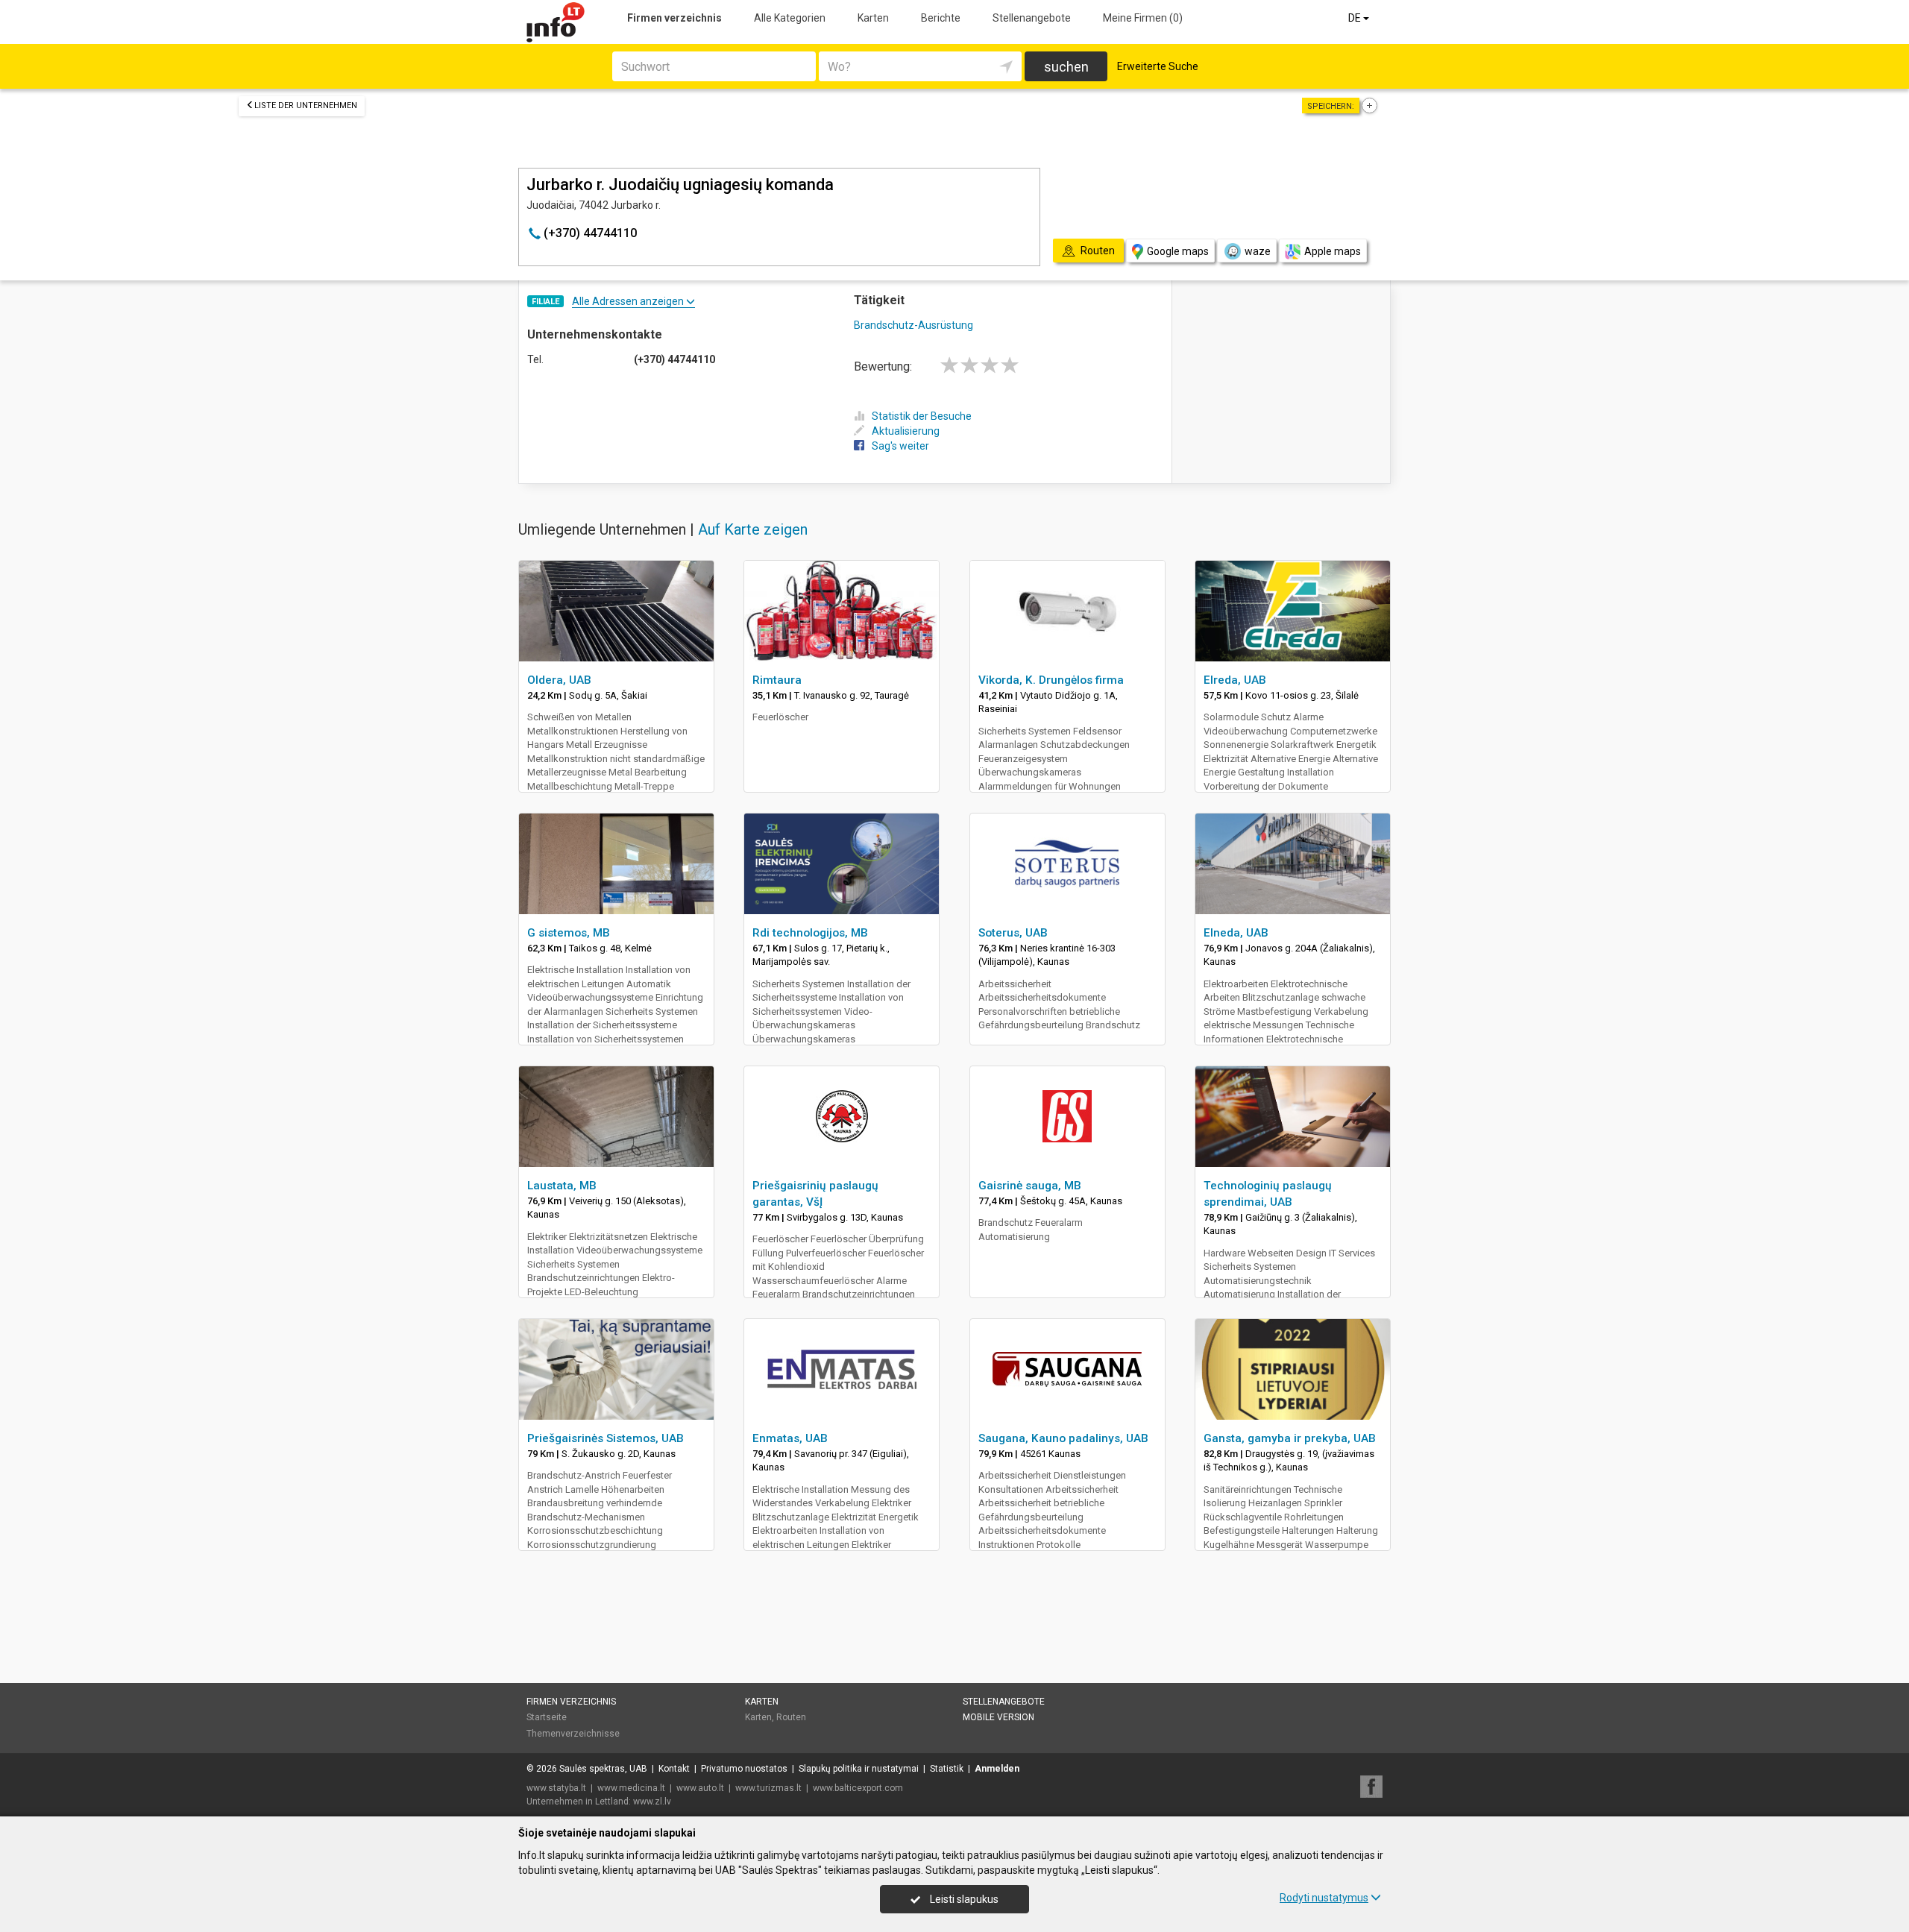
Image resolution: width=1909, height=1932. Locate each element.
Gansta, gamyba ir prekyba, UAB (1290, 1438)
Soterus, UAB (1013, 933)
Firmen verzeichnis (674, 18)
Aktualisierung (906, 431)
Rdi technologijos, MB (810, 933)
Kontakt (674, 1769)
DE (1356, 18)
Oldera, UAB (559, 680)
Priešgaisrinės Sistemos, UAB (606, 1438)
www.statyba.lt (556, 1788)
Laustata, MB (562, 1186)
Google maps (1178, 251)
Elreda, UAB (1235, 680)
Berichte (941, 18)
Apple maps (1333, 251)
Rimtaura (777, 680)
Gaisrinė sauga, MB (1030, 1186)
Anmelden (997, 1769)
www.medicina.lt (631, 1788)
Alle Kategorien (790, 18)
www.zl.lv (652, 1802)
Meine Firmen (1143, 18)
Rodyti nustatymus (1324, 1898)
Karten (873, 18)
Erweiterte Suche (1158, 66)
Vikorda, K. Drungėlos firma (1051, 680)
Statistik (947, 1769)
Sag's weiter (900, 446)
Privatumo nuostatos (744, 1769)
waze (1258, 251)
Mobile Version (998, 1717)
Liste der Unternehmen (306, 106)
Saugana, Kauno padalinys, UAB (1063, 1438)
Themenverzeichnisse (573, 1734)
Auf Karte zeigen (753, 529)
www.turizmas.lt (768, 1788)
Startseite (547, 1717)
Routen (791, 1717)
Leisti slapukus (963, 1899)
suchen (1066, 67)
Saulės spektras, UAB (603, 1769)
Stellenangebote (1032, 18)
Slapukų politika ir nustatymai (859, 1769)
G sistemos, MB (569, 933)
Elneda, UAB (1236, 933)
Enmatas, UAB (790, 1438)
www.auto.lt (700, 1788)
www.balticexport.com (858, 1788)
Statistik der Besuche (922, 416)
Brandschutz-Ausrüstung (913, 325)
